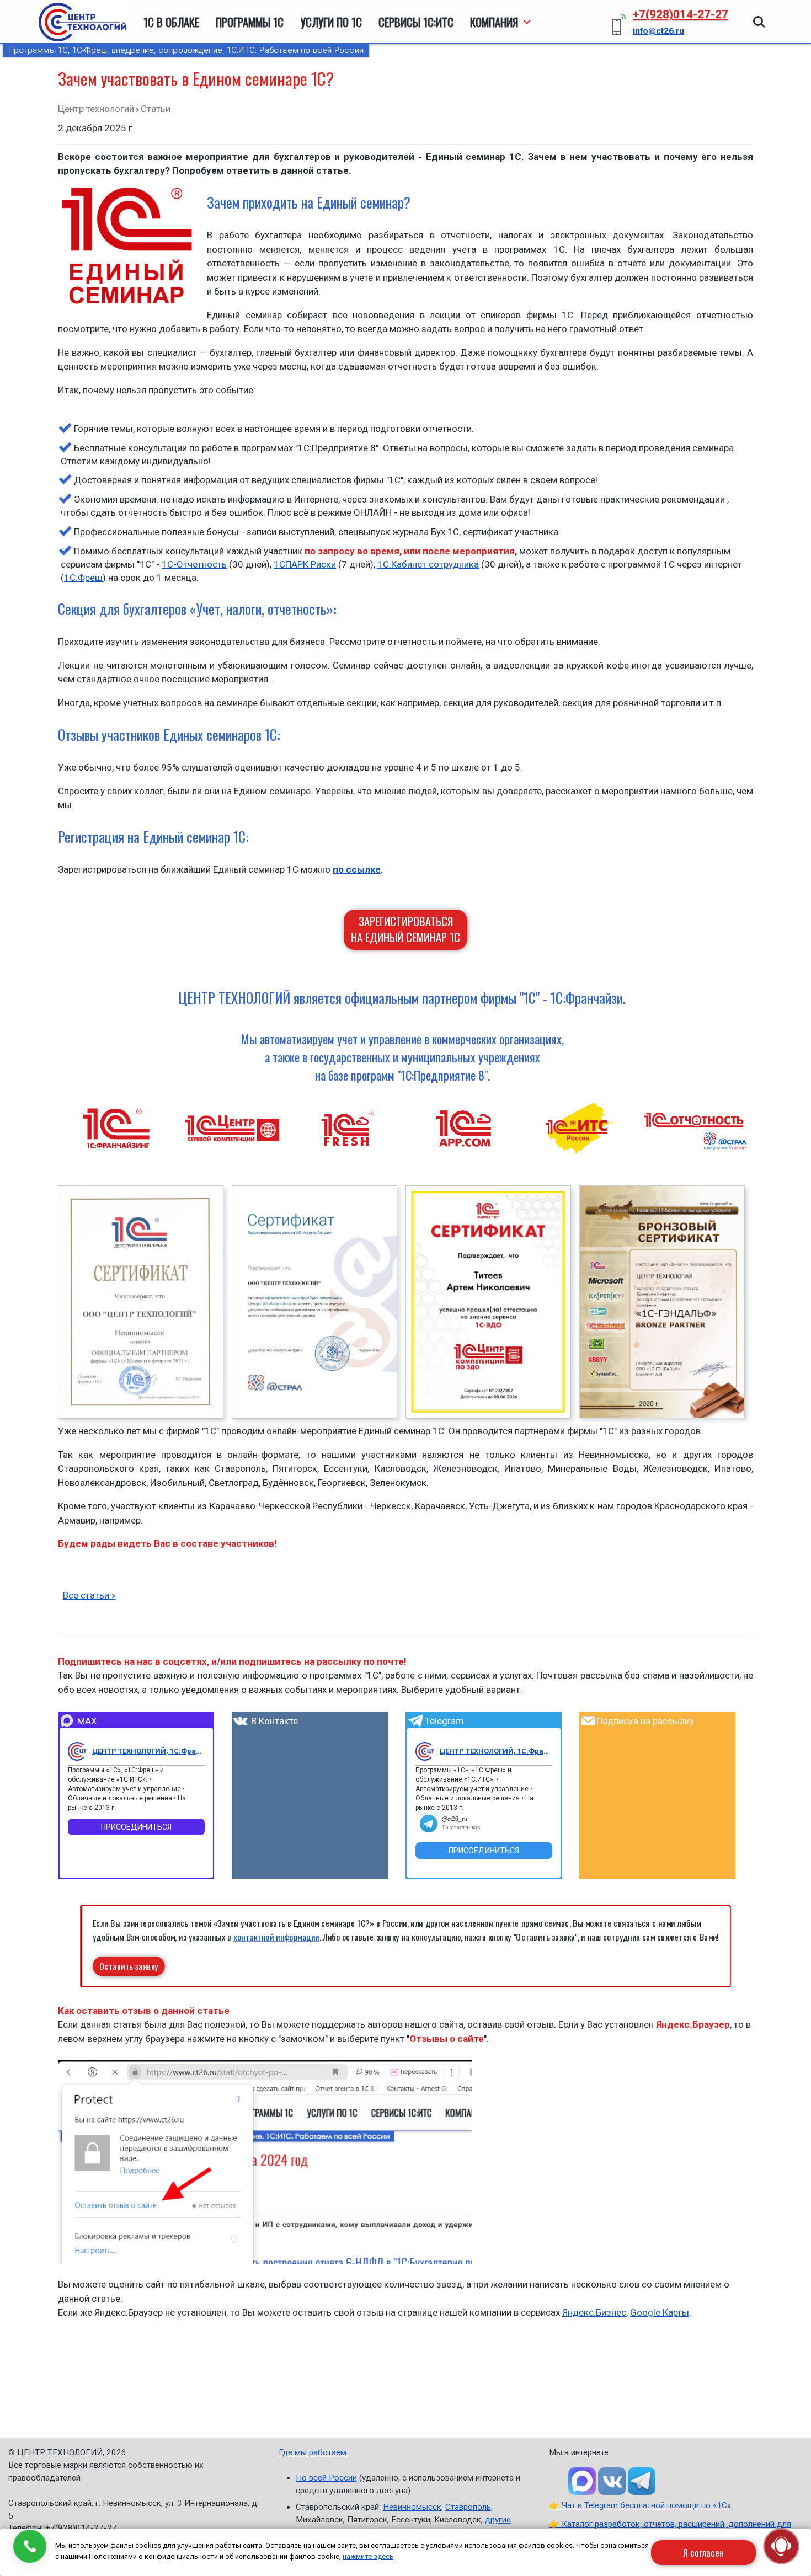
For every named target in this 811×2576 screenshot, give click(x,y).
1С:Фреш (83, 578)
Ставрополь (468, 2507)
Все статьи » (89, 1595)
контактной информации (276, 1936)
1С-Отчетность (194, 564)
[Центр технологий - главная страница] (82, 22)
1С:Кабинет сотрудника (428, 564)
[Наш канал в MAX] (582, 2481)
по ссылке (357, 869)
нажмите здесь (368, 2556)
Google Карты (660, 2312)
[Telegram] (425, 1751)
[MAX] (77, 1751)
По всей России (326, 2478)
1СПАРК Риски (305, 564)
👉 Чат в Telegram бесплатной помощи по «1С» (640, 2505)
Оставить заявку (129, 1966)
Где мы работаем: (313, 2452)
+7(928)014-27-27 (681, 14)
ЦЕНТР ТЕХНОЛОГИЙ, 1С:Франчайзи (148, 1751)
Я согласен (703, 2553)
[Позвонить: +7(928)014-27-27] (30, 2546)
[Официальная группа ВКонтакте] (612, 2481)
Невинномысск (412, 2507)
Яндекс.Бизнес (594, 2312)
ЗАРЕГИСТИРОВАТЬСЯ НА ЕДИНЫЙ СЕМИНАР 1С (405, 929)
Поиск (759, 17)
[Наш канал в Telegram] (642, 2481)
